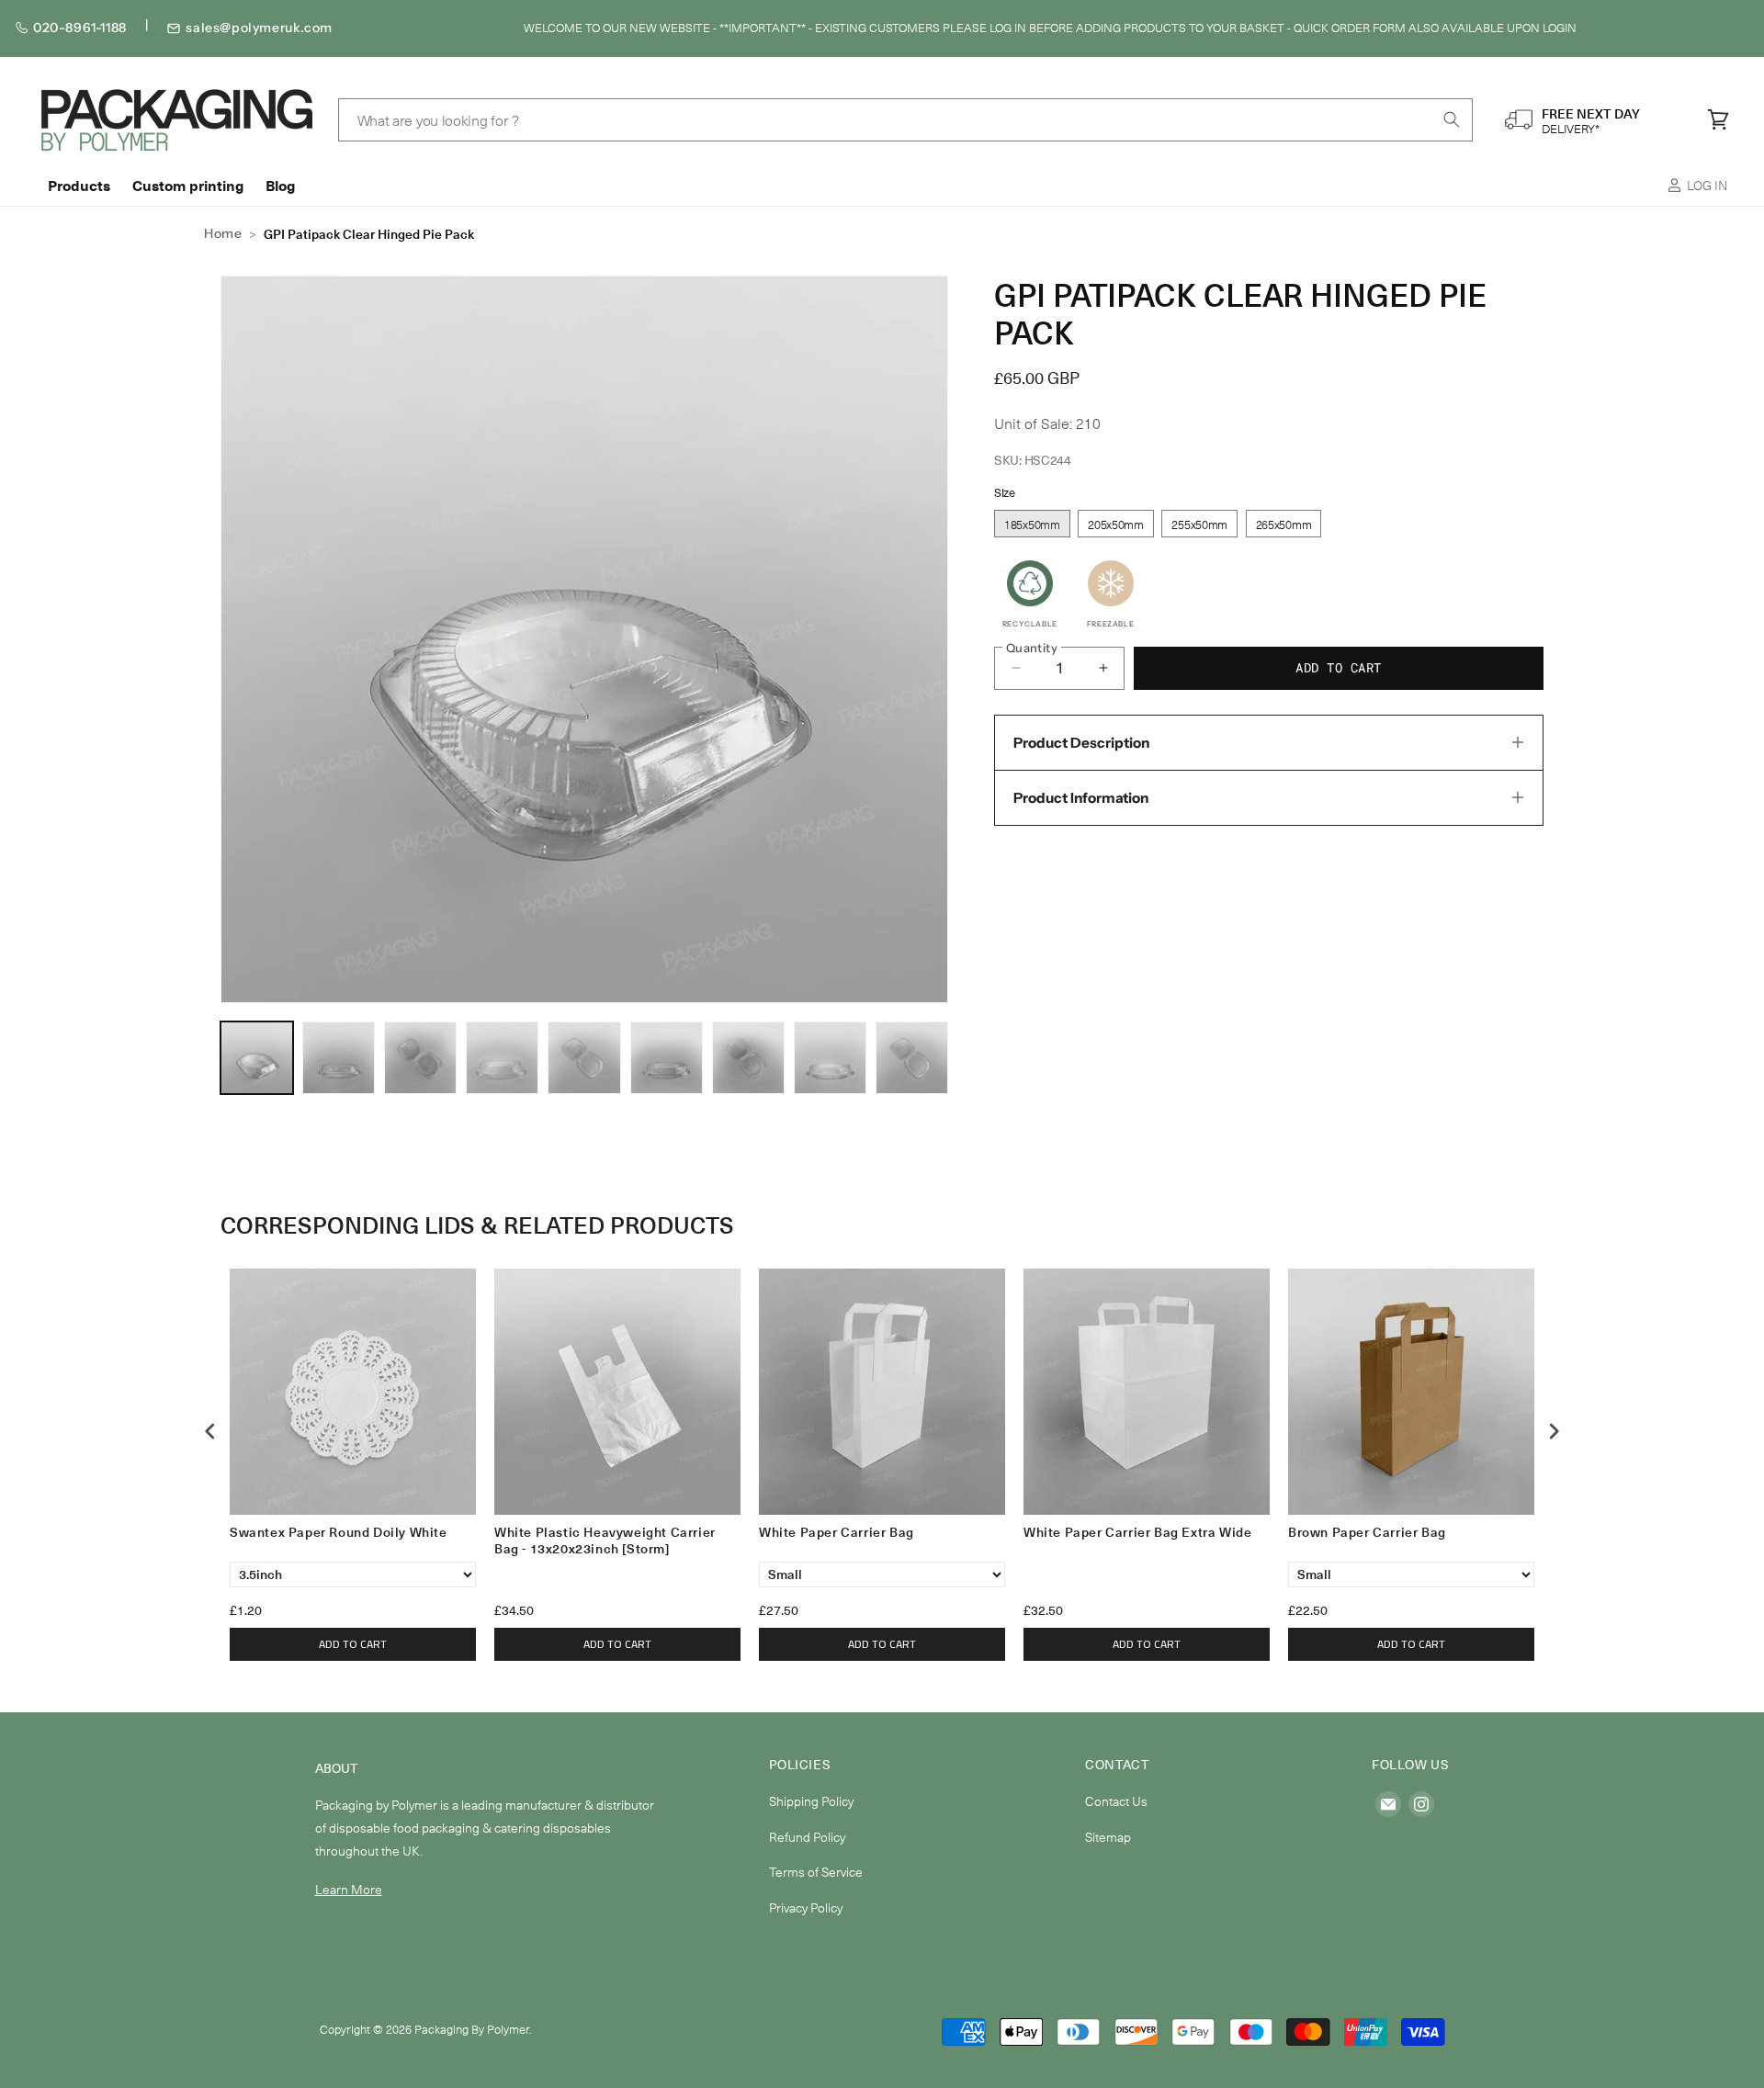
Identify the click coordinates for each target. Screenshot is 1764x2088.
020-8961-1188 (80, 28)
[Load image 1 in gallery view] (257, 1058)
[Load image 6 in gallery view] (584, 1058)
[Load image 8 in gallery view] (667, 1058)
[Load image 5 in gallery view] (502, 1058)
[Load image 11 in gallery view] (830, 1058)
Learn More (349, 1889)
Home (223, 233)
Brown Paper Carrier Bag (1367, 1533)
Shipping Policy (811, 1801)
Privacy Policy (806, 1907)
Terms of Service (816, 1872)
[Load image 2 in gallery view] (339, 1058)
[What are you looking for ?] (1452, 119)
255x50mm (1199, 524)
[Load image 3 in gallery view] (420, 1058)
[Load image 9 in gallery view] (748, 1058)
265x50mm (1284, 524)
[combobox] (906, 120)
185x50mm (1032, 524)
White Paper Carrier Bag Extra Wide (1137, 1533)
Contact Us (1116, 1801)
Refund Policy (807, 1837)
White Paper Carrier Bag (837, 1533)
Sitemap (1108, 1837)
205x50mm (1116, 524)
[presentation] (210, 1432)
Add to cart (353, 1644)
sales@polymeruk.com (259, 28)
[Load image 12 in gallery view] (912, 1058)
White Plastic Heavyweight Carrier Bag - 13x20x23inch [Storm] (605, 1541)
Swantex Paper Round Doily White (339, 1533)
